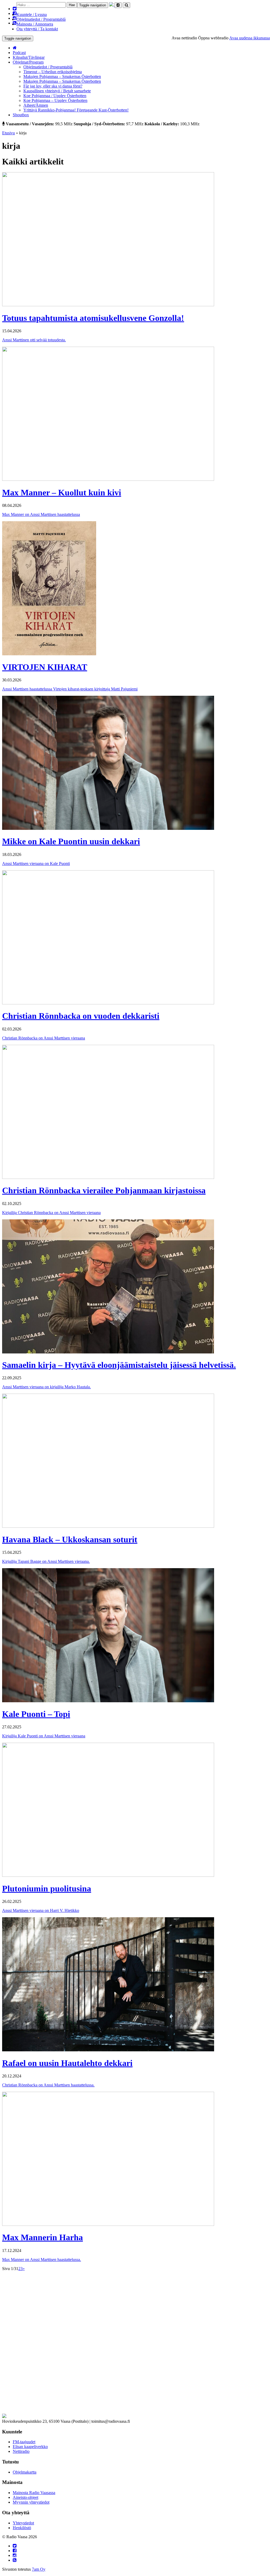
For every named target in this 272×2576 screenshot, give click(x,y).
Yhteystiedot (23, 2523)
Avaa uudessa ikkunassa (250, 38)
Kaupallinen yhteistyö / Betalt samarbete (57, 91)
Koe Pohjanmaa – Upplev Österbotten (55, 100)
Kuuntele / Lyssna (32, 15)
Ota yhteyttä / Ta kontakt (37, 29)
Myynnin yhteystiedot (31, 2502)
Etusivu (8, 133)
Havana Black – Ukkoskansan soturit (70, 1539)
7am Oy (39, 2569)
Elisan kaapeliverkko (30, 2447)
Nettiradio (21, 2451)
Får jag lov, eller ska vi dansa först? (53, 86)
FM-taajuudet (24, 2442)
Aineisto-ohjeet (25, 2497)
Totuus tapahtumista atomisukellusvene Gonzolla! (93, 318)
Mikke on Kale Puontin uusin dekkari (71, 841)
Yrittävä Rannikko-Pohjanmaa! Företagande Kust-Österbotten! (76, 110)
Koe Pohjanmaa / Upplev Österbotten (55, 96)
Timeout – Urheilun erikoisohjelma (53, 72)
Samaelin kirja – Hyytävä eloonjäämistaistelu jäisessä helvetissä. (119, 1365)
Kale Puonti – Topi (36, 1714)
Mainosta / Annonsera (35, 24)
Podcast (19, 53)
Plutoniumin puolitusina (47, 1888)
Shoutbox (21, 115)
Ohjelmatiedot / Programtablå (41, 19)
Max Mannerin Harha (42, 2237)
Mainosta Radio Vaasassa (34, 2493)
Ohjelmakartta (25, 2472)
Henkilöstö (22, 2528)
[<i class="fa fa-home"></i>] (15, 48)
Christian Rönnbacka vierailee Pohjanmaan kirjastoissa (104, 1190)
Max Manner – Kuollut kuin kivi (62, 492)
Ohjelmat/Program (28, 62)
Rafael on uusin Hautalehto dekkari (67, 2063)
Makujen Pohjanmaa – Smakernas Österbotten (62, 76)
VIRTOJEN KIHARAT (45, 667)
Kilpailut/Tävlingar (29, 57)
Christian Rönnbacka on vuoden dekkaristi (81, 1016)
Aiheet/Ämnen (36, 105)
